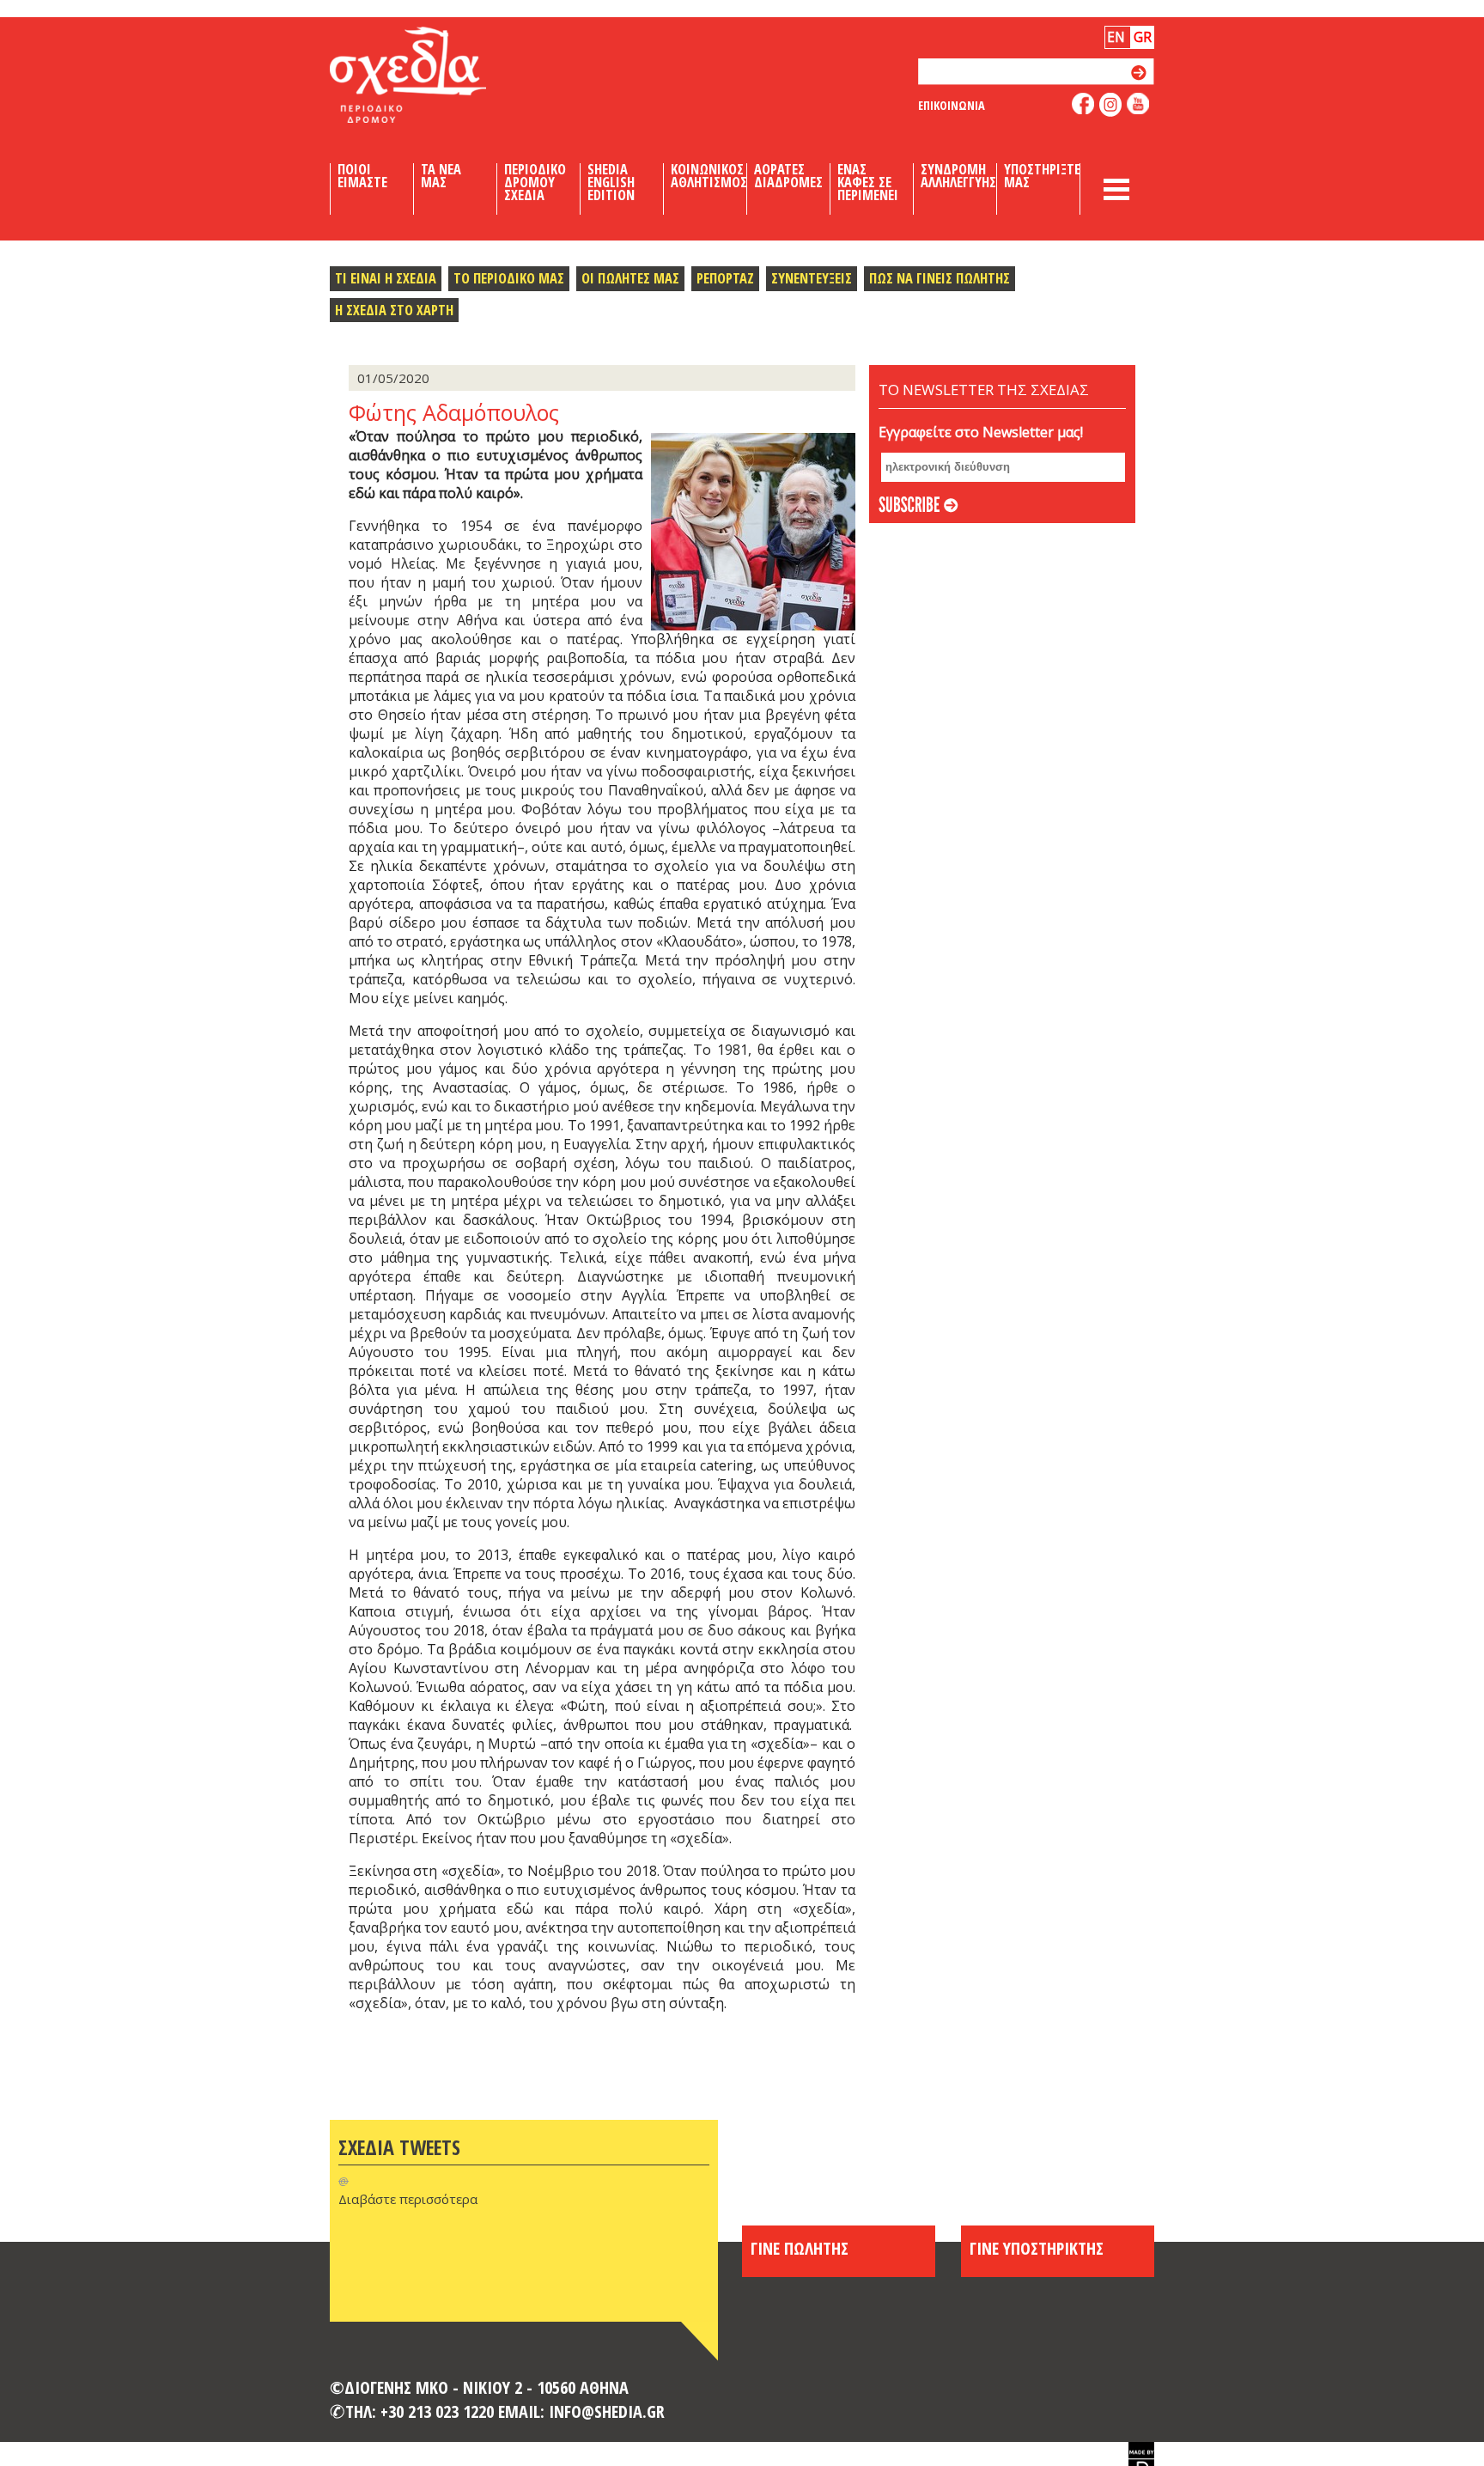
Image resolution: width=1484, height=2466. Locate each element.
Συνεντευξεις (812, 278)
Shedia (437, 75)
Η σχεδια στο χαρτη (394, 310)
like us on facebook (1083, 104)
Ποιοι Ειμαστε (362, 176)
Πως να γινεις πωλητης (940, 278)
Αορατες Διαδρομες (788, 176)
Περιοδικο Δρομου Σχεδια (535, 182)
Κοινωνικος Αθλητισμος (709, 176)
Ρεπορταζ (725, 278)
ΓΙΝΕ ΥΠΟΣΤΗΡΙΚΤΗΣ (1037, 2248)
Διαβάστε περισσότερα (408, 2199)
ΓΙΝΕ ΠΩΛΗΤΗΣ (800, 2248)
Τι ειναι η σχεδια (386, 278)
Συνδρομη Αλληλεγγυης (958, 176)
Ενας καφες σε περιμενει (868, 182)
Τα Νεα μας (441, 176)
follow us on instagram (1111, 105)
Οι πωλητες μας (630, 278)
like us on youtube (1138, 104)
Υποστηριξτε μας (1042, 176)
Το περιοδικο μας (509, 278)
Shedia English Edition (611, 182)
